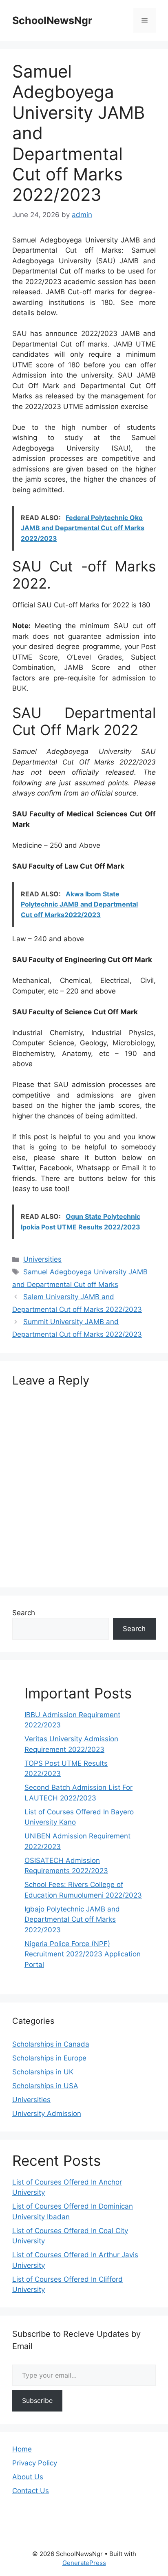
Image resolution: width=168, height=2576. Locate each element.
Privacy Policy (35, 2463)
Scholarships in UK (43, 2072)
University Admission (47, 2114)
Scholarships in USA (45, 2086)
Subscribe (37, 2400)
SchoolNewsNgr (52, 20)
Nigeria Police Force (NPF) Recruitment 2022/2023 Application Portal (83, 1954)
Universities (42, 1259)
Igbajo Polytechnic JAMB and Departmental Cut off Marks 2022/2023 (72, 1919)
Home (22, 2449)
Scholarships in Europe (49, 2058)
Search (24, 1613)
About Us (28, 2477)
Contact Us (31, 2491)
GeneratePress (84, 2563)
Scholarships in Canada (51, 2044)
